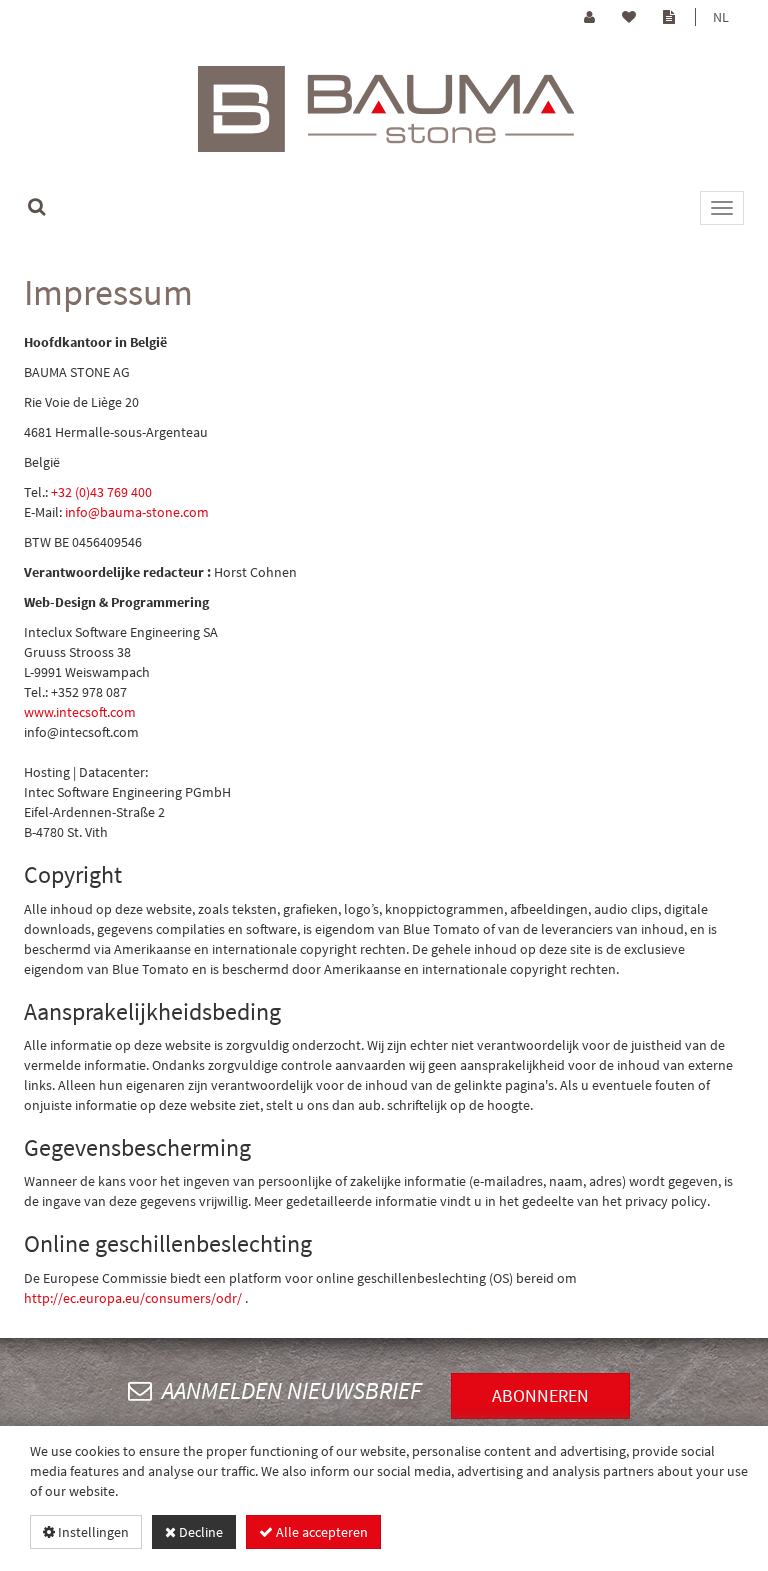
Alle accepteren (320, 1532)
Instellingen (92, 1532)
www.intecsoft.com (80, 712)
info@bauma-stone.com (137, 512)
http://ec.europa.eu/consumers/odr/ (133, 1298)
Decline (199, 1532)
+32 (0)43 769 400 (101, 492)
